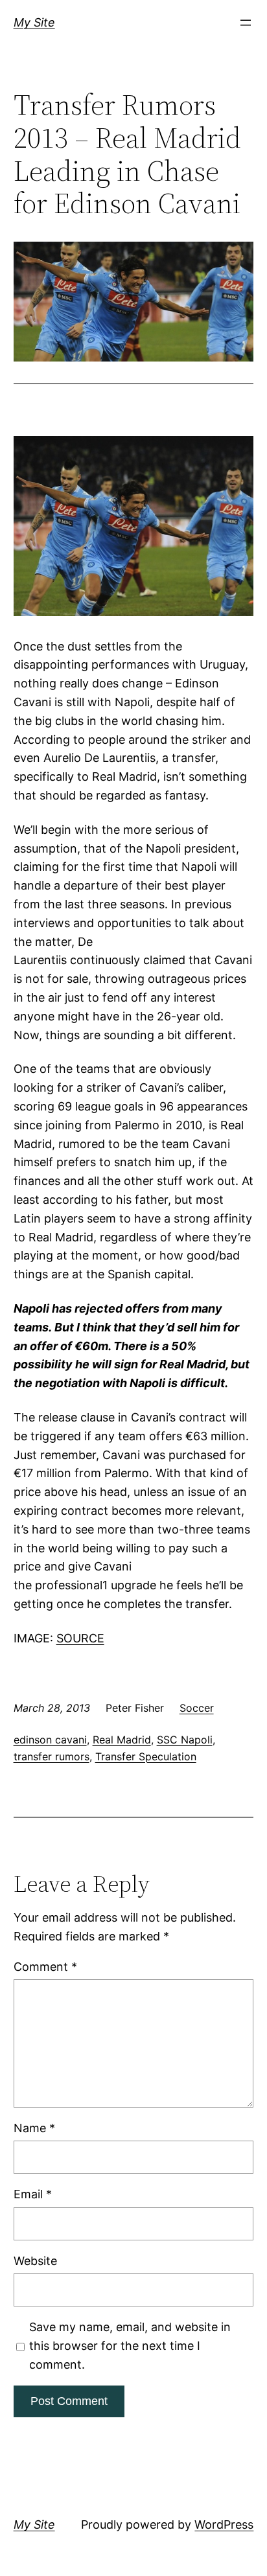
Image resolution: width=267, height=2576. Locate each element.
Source (80, 1638)
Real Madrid (122, 1740)
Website (35, 2261)
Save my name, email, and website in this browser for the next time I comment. (130, 2346)
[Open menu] (246, 23)
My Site (34, 22)
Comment (45, 1967)
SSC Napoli (185, 1740)
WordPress (224, 2524)
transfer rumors (52, 1756)
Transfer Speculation (146, 1756)
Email (33, 2194)
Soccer (197, 1708)
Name (34, 2128)
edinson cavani (50, 1740)
